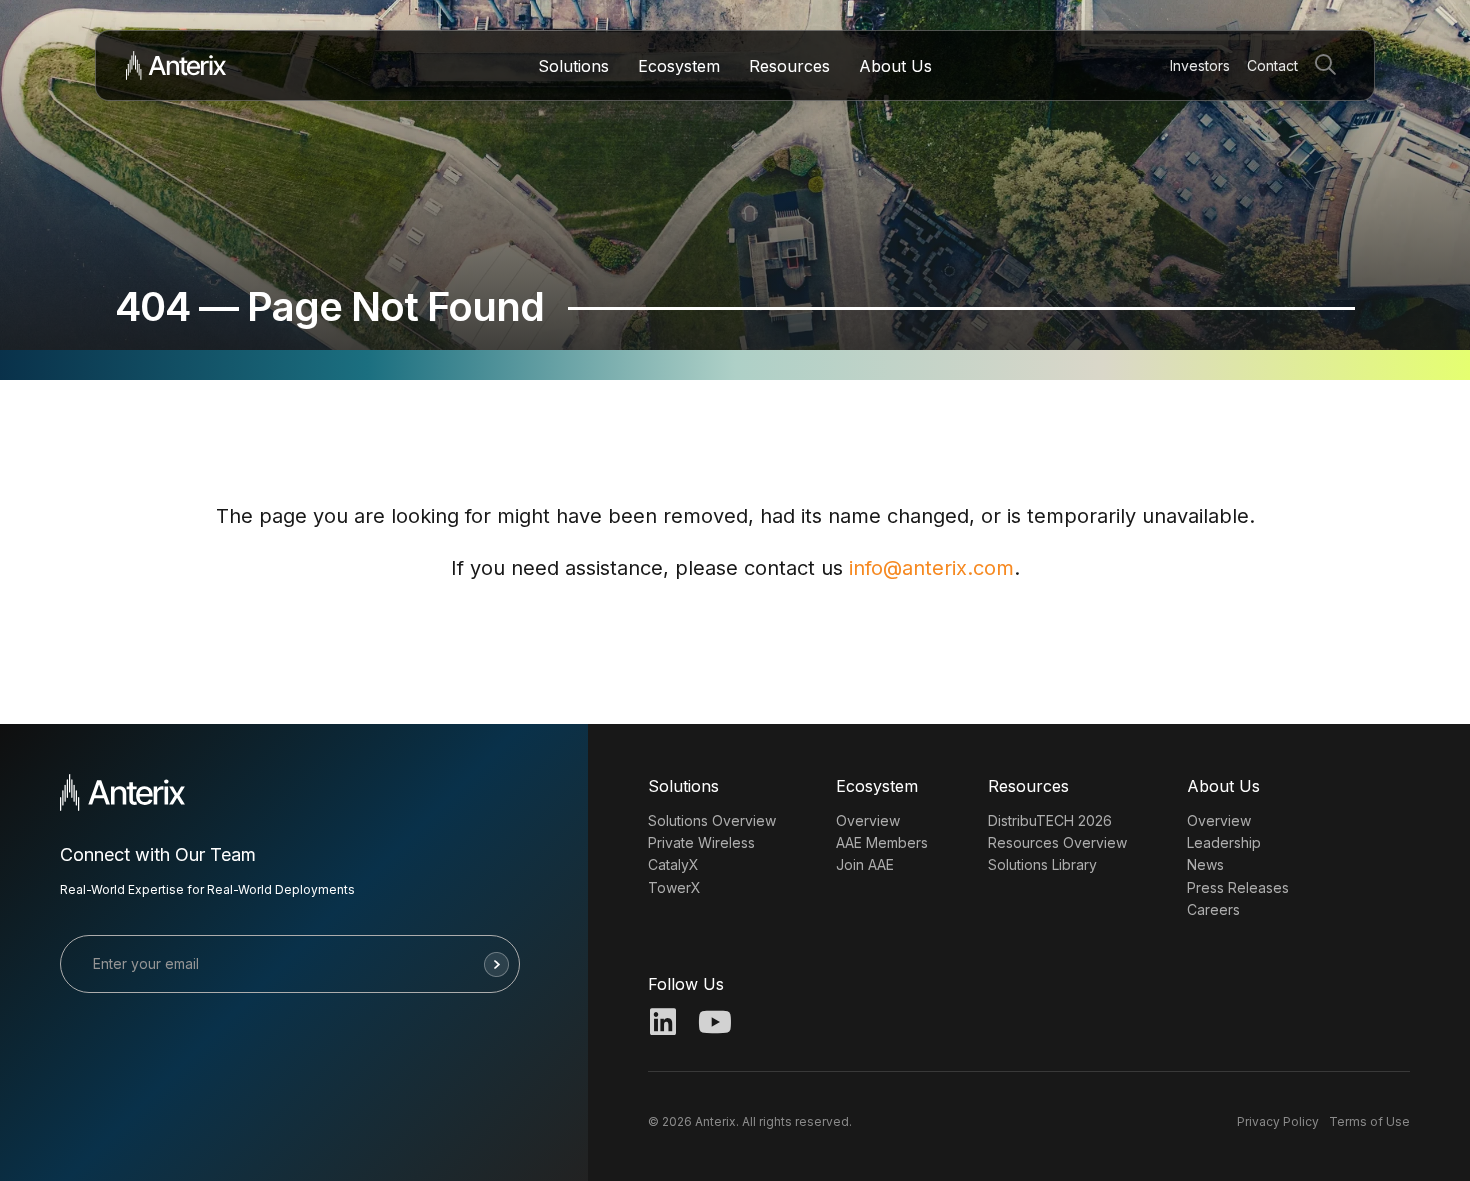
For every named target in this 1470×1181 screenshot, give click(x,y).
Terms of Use (1369, 1121)
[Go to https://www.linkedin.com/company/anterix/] (663, 1024)
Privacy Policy (1278, 1121)
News (1205, 864)
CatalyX (673, 864)
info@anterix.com (931, 568)
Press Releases (1238, 887)
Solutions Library (1042, 864)
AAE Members (882, 842)
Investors (1200, 65)
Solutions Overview (712, 820)
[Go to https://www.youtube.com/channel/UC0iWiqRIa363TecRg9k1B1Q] (713, 1024)
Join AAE (865, 864)
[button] (1329, 65)
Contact (1272, 65)
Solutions (573, 66)
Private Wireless (701, 842)
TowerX (674, 887)
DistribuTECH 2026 (1050, 820)
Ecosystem (679, 66)
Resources (789, 66)
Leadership (1224, 842)
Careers (1213, 909)
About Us (895, 66)
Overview (868, 820)
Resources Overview (1057, 842)
